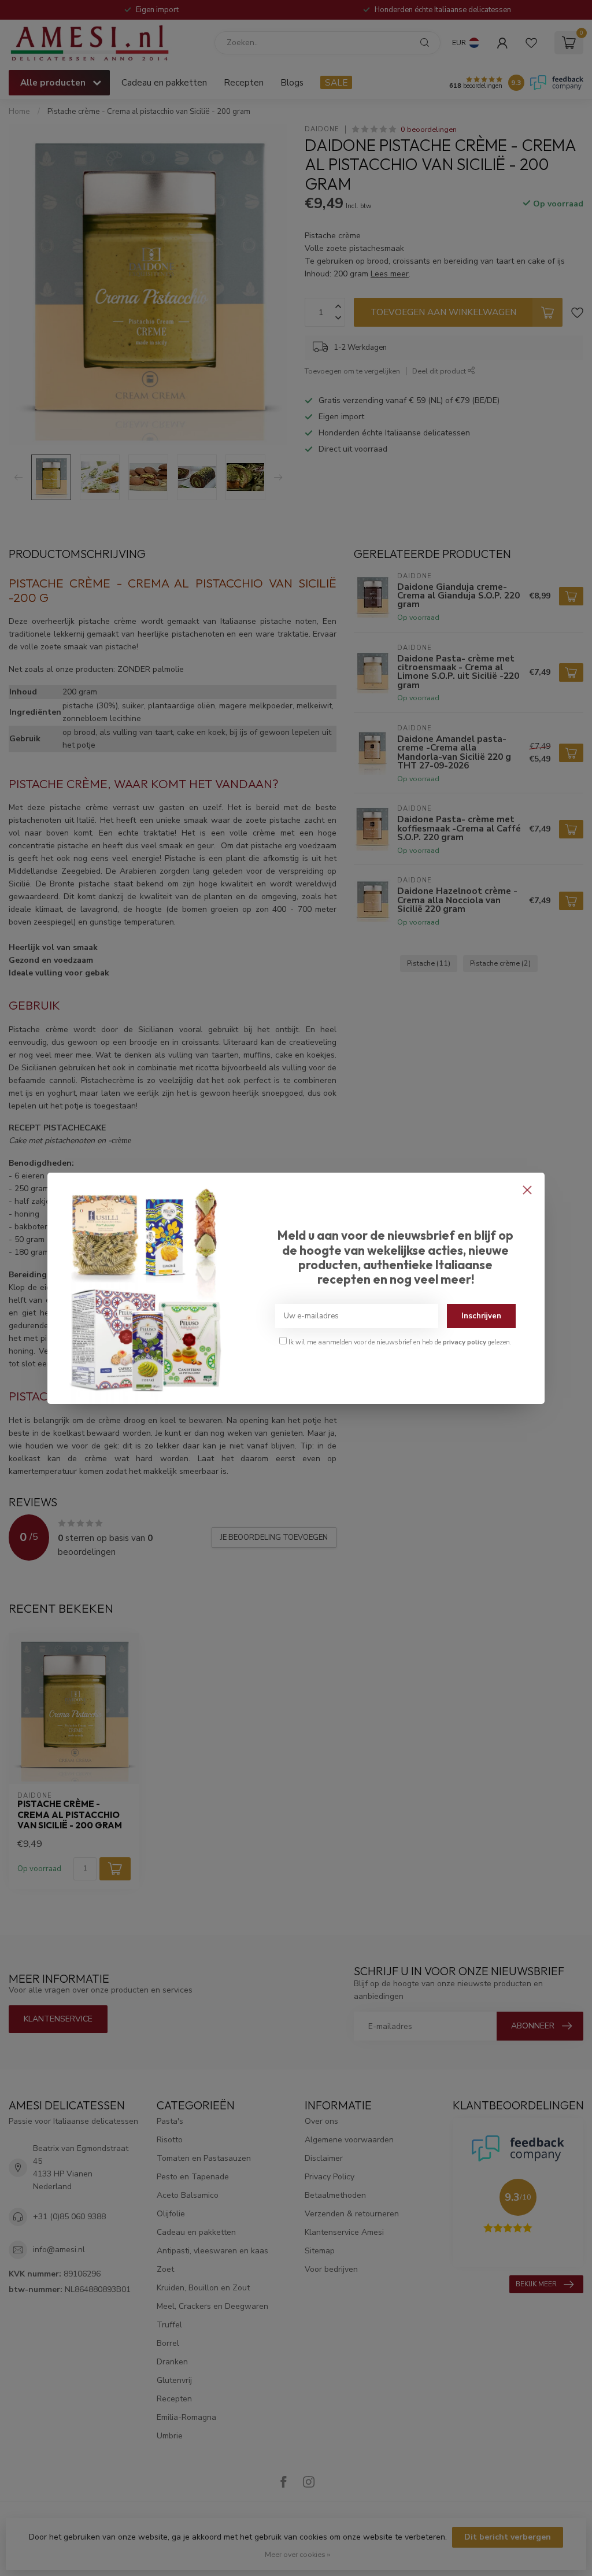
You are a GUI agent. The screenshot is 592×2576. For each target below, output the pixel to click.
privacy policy (465, 1342)
